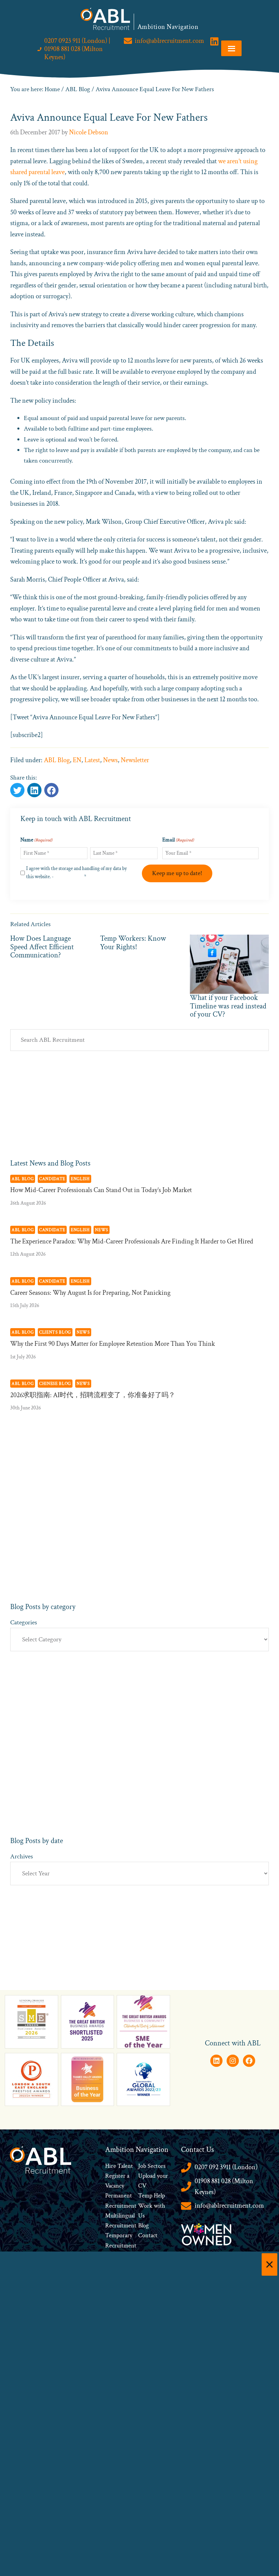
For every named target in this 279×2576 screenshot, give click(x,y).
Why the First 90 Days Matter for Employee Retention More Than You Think (113, 1344)
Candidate (52, 1179)
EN (77, 760)
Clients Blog (55, 1332)
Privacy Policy (69, 877)
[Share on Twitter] (17, 790)
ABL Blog (57, 760)
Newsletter (135, 760)
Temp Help (152, 2196)
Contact (148, 2235)
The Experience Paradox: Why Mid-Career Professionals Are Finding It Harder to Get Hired (132, 1241)
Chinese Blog (55, 1384)
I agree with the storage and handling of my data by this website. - (77, 873)
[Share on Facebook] (34, 790)
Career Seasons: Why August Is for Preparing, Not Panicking (90, 1293)
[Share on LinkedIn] (51, 790)
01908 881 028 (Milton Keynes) (224, 2187)
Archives (22, 1856)
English (80, 1179)
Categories (24, 1622)
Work (146, 2206)
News (110, 760)
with (159, 2206)
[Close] (269, 2264)
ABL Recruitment (105, 19)
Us (141, 2216)
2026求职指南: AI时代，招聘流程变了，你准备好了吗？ (93, 1395)
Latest (92, 760)
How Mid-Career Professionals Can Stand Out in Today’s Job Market (101, 1190)
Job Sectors (152, 2166)
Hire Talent (119, 2166)
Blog (143, 2226)
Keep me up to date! (177, 873)
